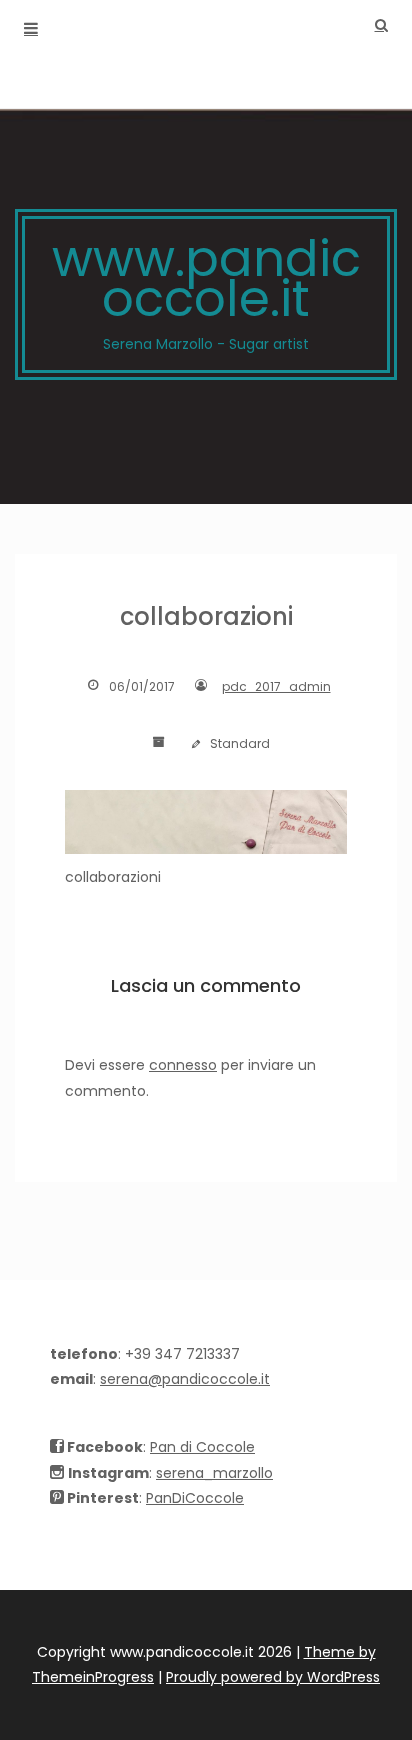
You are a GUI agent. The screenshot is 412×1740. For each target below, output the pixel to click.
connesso (183, 1065)
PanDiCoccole (195, 1498)
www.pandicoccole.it (206, 288)
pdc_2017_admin (276, 686)
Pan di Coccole (202, 1447)
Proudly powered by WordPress (273, 1677)
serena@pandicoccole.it (185, 1379)
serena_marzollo (214, 1473)
